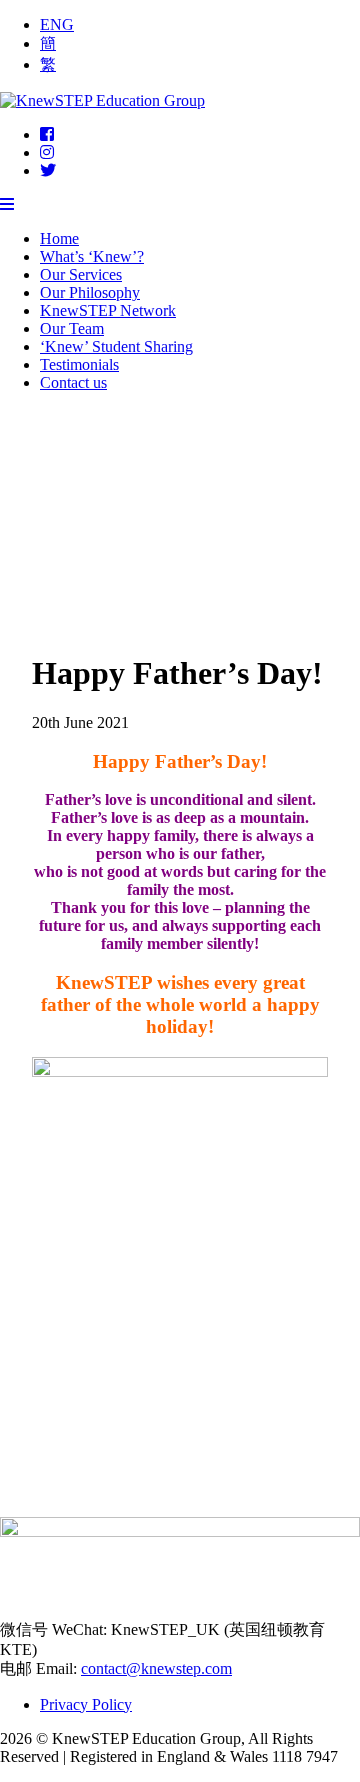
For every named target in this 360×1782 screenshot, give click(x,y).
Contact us (73, 382)
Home (59, 238)
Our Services (81, 274)
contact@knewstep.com (156, 1668)
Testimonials (79, 364)
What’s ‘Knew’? (92, 256)
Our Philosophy (90, 292)
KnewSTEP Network (108, 310)
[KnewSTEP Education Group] (102, 100)
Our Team (72, 328)
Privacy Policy (86, 1704)
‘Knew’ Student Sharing (116, 346)
